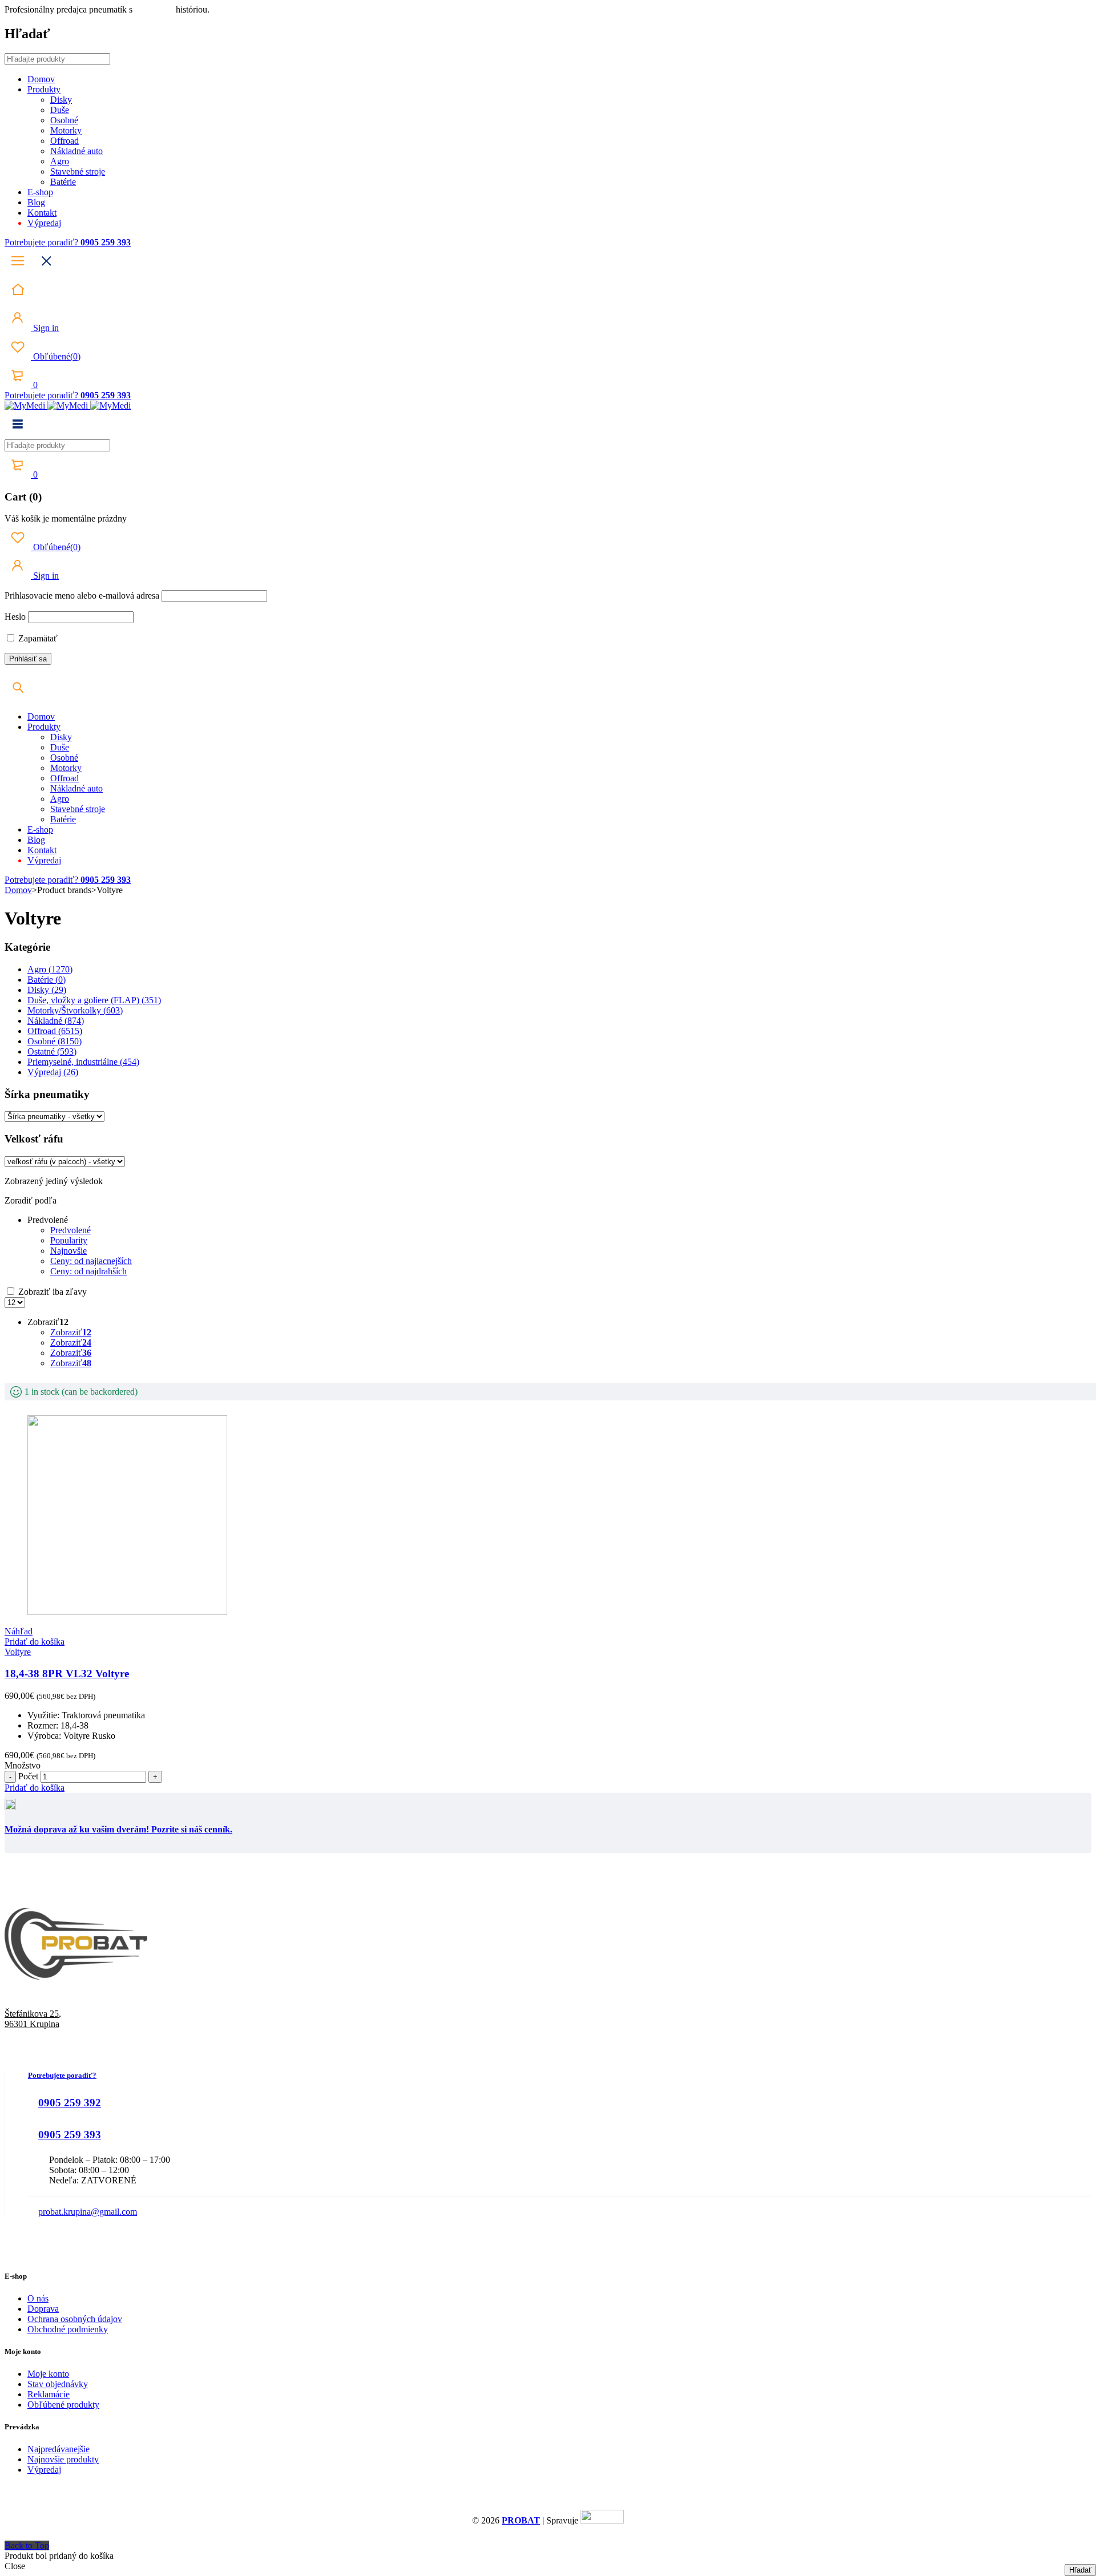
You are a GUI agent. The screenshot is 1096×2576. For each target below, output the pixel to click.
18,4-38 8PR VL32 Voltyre (67, 1673)
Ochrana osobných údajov (75, 2319)
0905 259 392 (70, 2103)
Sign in (45, 328)
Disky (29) (47, 990)
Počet (28, 1776)
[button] (35, 1642)
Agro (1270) (50, 969)
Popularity (69, 1240)
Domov (18, 890)
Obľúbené (56, 356)
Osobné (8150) (55, 1041)
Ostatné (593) (52, 1051)
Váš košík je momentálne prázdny (66, 518)
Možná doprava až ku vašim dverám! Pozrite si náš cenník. (118, 1829)
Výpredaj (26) (53, 1072)
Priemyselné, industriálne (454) (83, 1062)
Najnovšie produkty (63, 2459)
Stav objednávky (58, 2384)
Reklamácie (49, 2394)
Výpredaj (44, 2470)
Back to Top (27, 2545)
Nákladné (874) (56, 1021)
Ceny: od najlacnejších (91, 1261)
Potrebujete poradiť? (43, 242)
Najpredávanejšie (59, 2449)
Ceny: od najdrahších (88, 1271)
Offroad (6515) (55, 1031)
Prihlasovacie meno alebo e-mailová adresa (82, 595)
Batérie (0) (47, 980)
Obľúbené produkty (63, 2405)
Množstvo (23, 1765)
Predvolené (70, 1230)
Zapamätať (37, 638)
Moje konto (48, 2374)
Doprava (43, 2309)
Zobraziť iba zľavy (51, 1292)
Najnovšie (68, 1251)
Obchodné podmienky (68, 2329)
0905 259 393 (70, 2135)
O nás (38, 2298)
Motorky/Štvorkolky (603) (75, 1010)
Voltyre (18, 1652)
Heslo (15, 617)
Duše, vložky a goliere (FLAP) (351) (94, 1000)
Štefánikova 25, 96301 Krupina (33, 2019)
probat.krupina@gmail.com (88, 2212)
